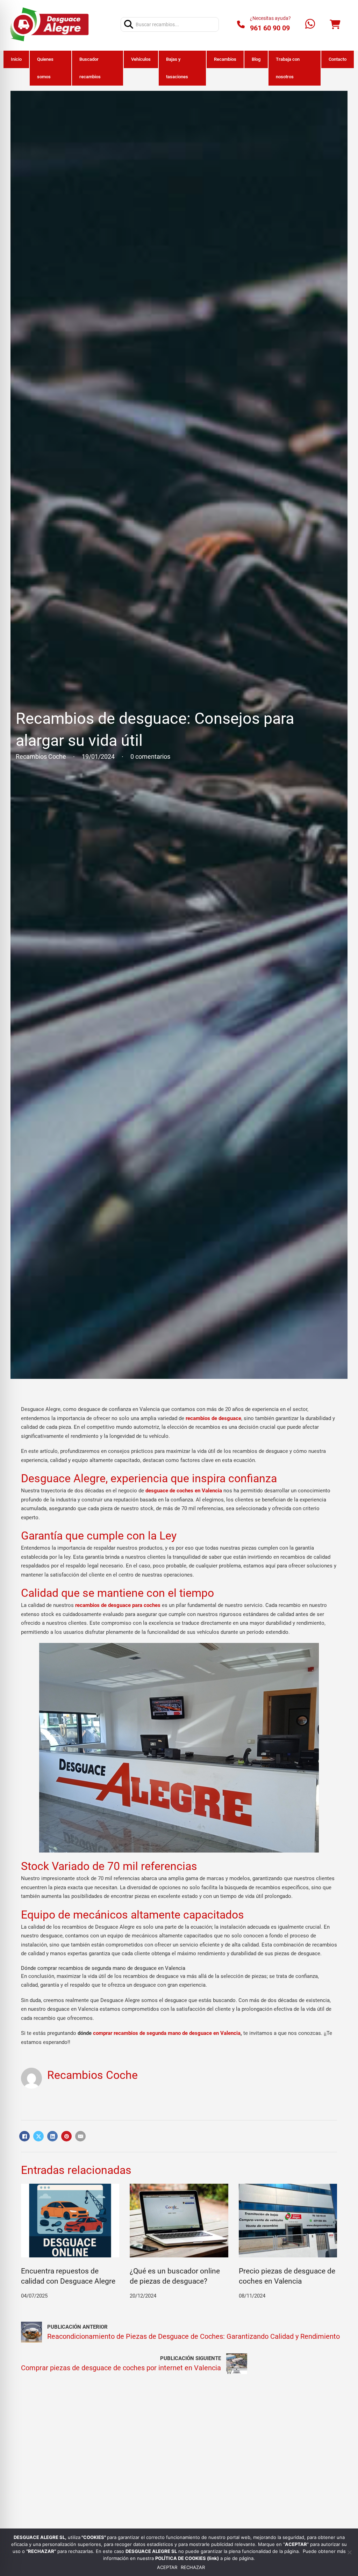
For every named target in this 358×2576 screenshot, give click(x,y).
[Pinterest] (66, 2136)
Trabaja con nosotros (288, 68)
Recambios (225, 59)
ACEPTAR (167, 2567)
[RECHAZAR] (349, 2552)
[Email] (80, 2136)
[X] (38, 2136)
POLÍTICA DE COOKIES (181, 2558)
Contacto (338, 59)
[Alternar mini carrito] (335, 25)
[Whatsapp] (310, 25)
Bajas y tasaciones (177, 68)
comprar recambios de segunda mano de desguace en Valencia (167, 2033)
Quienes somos (45, 68)
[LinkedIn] (52, 2136)
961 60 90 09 (270, 28)
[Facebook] (24, 2136)
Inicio (16, 59)
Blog (256, 59)
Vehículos (141, 59)
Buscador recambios (90, 68)
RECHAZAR (193, 2567)
